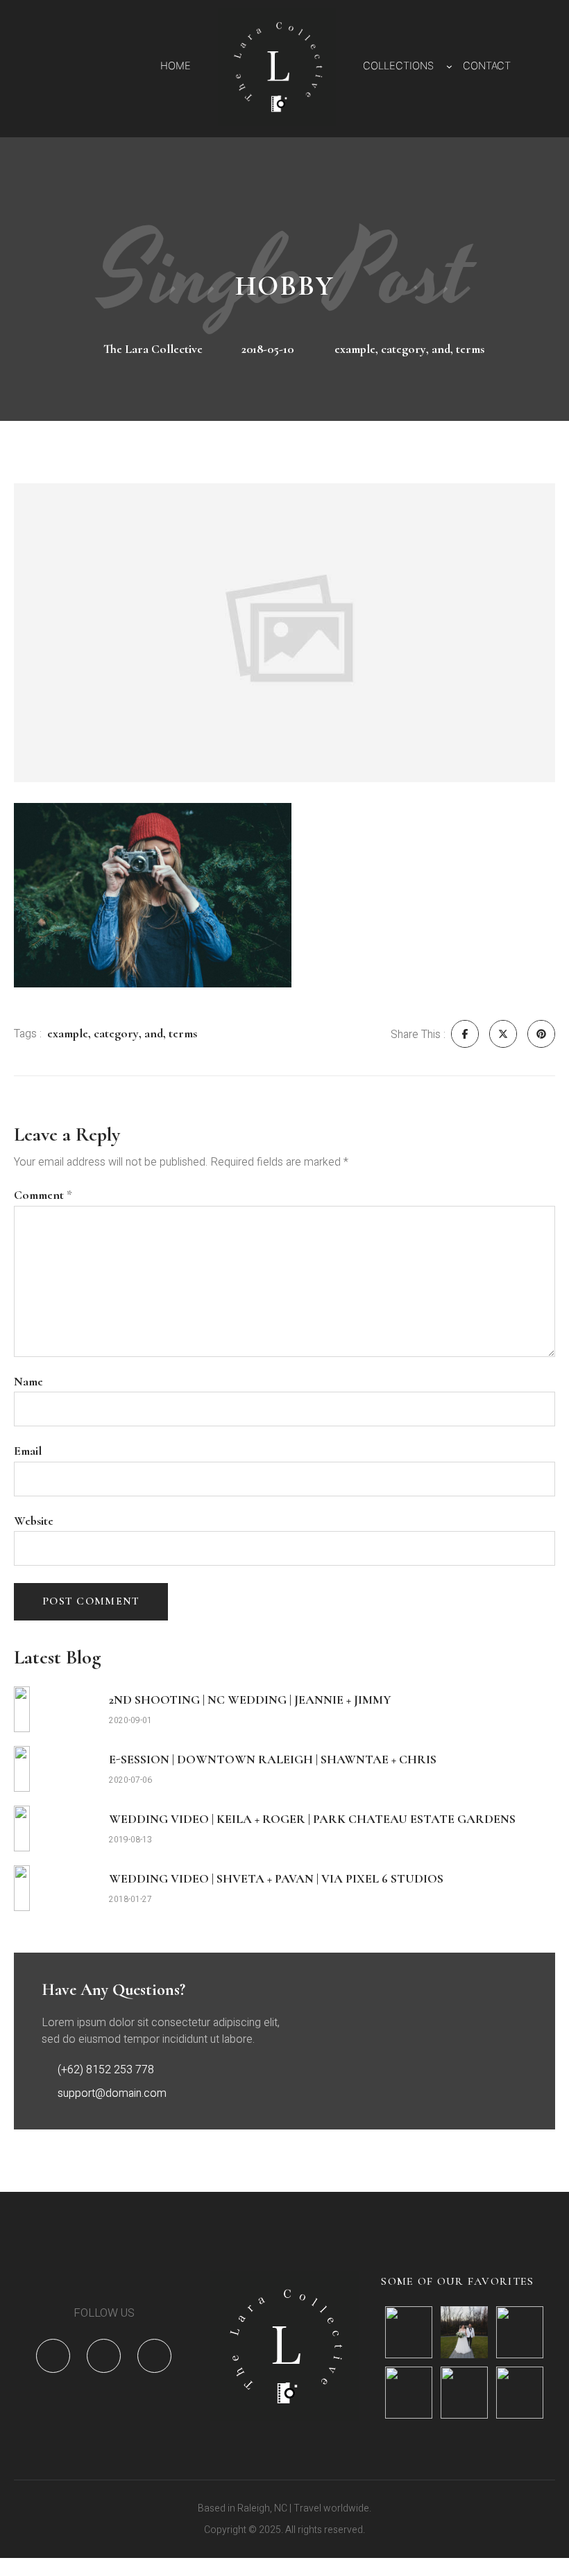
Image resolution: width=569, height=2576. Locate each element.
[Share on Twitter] (503, 1034)
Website (34, 1521)
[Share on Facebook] (465, 1034)
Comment (43, 1195)
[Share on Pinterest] (541, 1034)
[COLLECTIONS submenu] (449, 66)
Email (28, 1451)
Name (28, 1382)
